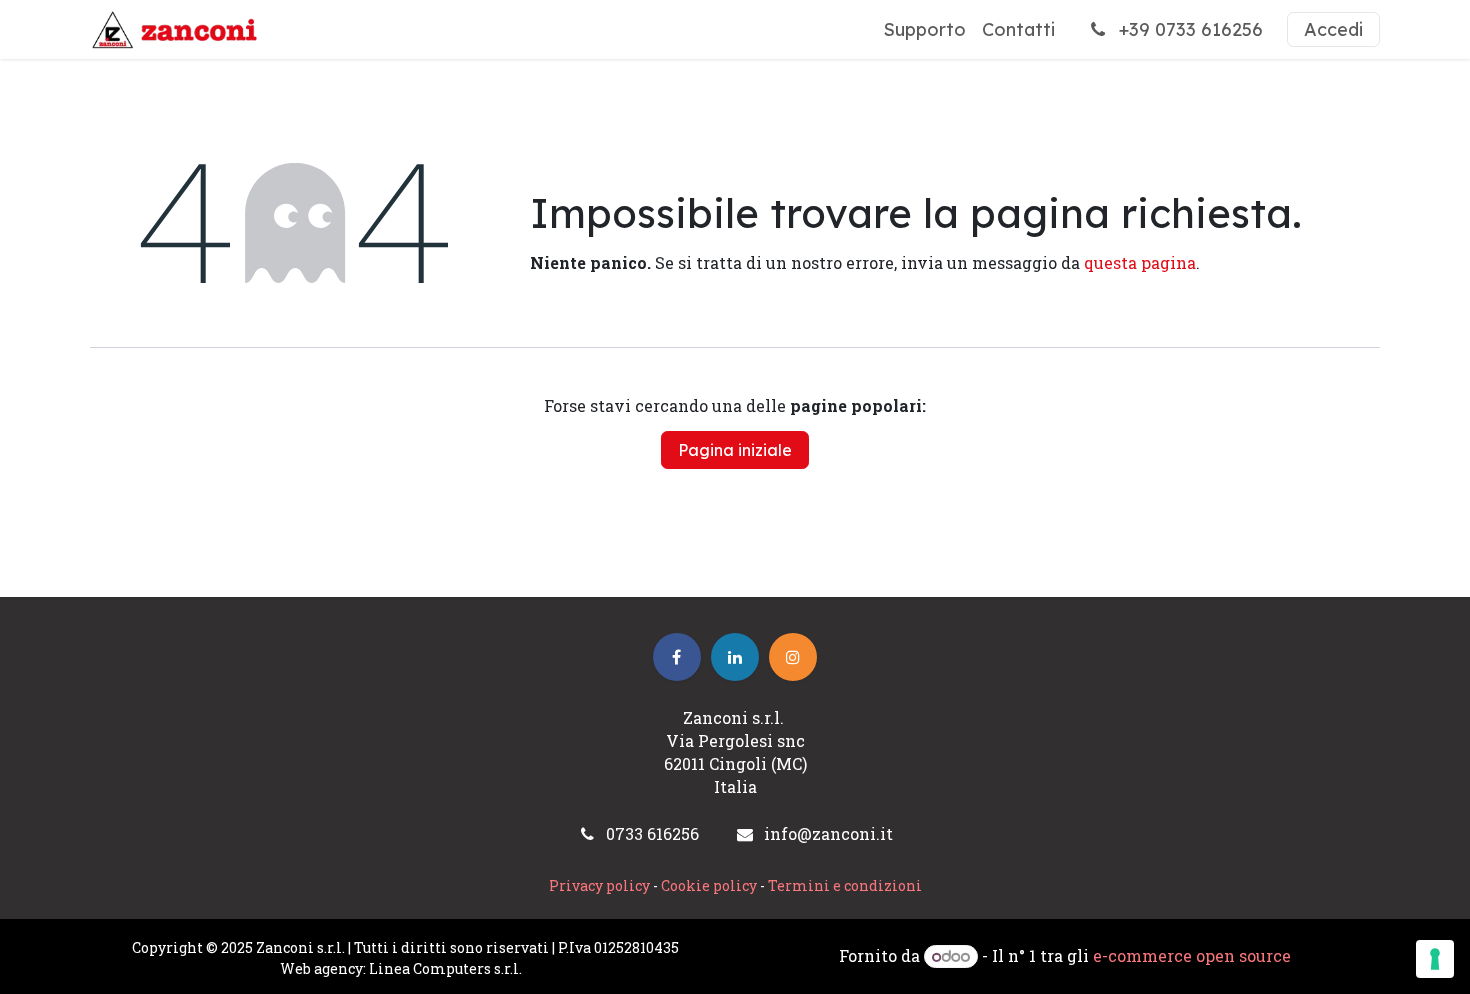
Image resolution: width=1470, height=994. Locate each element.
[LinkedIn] (735, 657)
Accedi (1333, 29)
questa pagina (1140, 262)
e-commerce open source (1192, 955)
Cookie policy (709, 885)
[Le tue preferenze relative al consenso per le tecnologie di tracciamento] (1435, 959)
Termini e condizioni (845, 885)
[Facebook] (677, 657)
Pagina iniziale (735, 450)
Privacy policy (599, 885)
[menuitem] (924, 30)
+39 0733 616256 (1188, 29)
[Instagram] (793, 657)
